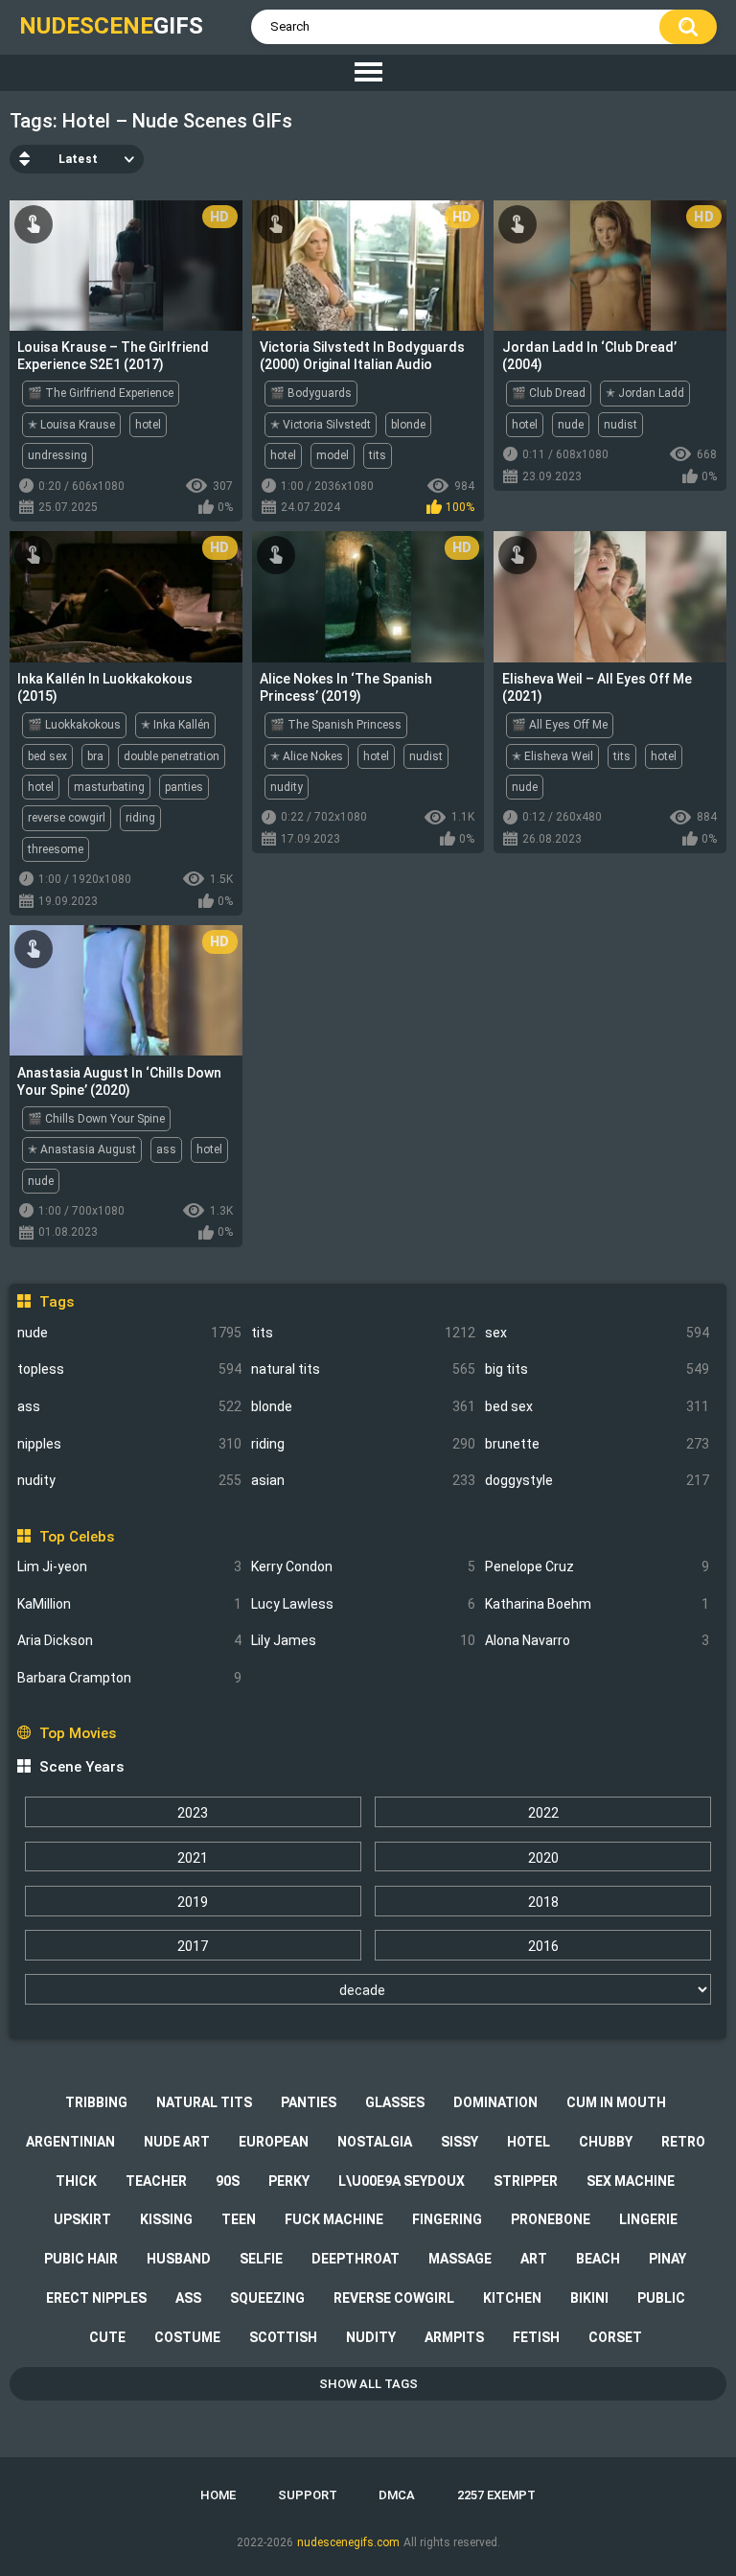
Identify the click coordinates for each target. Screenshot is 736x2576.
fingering (447, 2219)
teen (239, 2219)
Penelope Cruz (597, 1566)
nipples (129, 1444)
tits (363, 1333)
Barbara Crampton (129, 1678)
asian (363, 1480)
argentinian (70, 2142)
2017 (193, 1946)
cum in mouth (616, 2102)
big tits (597, 1369)
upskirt (82, 2219)
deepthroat (356, 2259)
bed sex (597, 1406)
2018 (543, 1902)
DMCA (397, 2495)
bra (95, 756)
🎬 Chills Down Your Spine (96, 1119)
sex (597, 1333)
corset (615, 2337)
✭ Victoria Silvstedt (321, 425)
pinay (667, 2259)
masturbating (109, 787)
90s (228, 2181)
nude (129, 1333)
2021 (193, 1858)
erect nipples (96, 2298)
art (534, 2259)
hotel (148, 425)
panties (184, 787)
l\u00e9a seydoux (402, 2181)
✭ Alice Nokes (307, 756)
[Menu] (368, 73)
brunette (597, 1444)
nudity (129, 1480)
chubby (606, 2142)
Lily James (363, 1640)
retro (683, 2142)
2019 (193, 1902)
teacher (156, 2181)
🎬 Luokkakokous (74, 725)
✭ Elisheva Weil (552, 756)
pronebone (551, 2219)
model (333, 455)
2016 (543, 1946)
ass (129, 1406)
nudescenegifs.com (348, 2542)
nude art (177, 2142)
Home (218, 2495)
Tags (56, 1302)
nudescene (111, 26)
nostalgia (375, 2142)
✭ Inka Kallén (175, 725)
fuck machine (334, 2219)
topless (129, 1369)
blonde (363, 1406)
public (661, 2298)
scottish (283, 2337)
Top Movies (77, 1733)
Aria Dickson (129, 1640)
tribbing (96, 2102)
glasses (395, 2102)
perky (289, 2181)
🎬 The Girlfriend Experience (101, 393)
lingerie (648, 2219)
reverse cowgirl (67, 818)
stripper (526, 2181)
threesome (56, 849)
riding (363, 1444)
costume (187, 2337)
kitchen (512, 2298)
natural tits (363, 1369)
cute (107, 2337)
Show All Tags (368, 2384)
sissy (460, 2142)
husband (179, 2259)
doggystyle (597, 1480)
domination (495, 2102)
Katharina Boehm (597, 1604)
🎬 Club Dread (549, 393)
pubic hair (81, 2259)
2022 (543, 1813)
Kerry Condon (363, 1566)
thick (76, 2181)
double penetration (172, 756)
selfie (261, 2259)
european (274, 2142)
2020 (543, 1858)
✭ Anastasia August (82, 1149)
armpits (454, 2337)
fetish (536, 2337)
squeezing (267, 2298)
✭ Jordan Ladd (645, 393)
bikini (589, 2298)
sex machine (631, 2181)
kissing (166, 2219)
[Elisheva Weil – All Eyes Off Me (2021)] (610, 596)
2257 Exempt (496, 2495)
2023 (193, 1813)
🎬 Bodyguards (311, 393)
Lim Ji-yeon (129, 1566)
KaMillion (129, 1604)
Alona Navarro (597, 1640)
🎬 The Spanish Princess (336, 725)
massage (460, 2259)
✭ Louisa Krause (71, 425)
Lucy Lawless (363, 1604)
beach (598, 2259)
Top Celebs (76, 1537)
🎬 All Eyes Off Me (560, 725)
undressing (57, 455)
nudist (621, 425)
